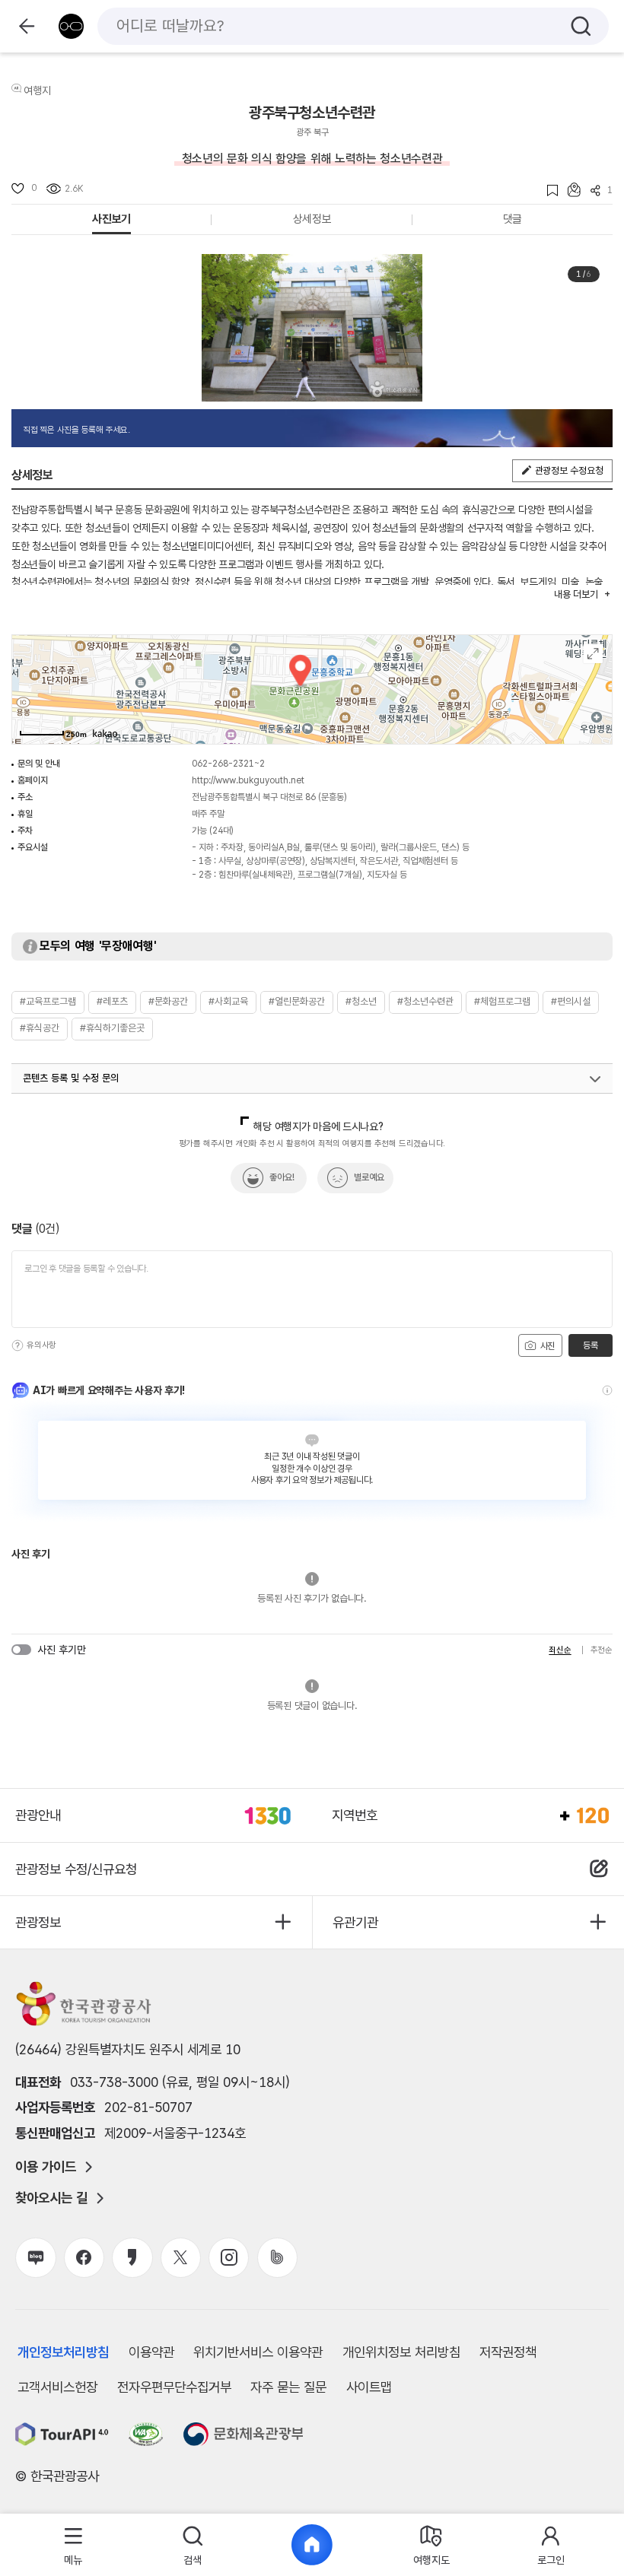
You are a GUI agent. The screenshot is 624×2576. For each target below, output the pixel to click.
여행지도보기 (593, 654)
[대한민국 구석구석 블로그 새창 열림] (35, 2258)
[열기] (595, 1079)
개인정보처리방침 (63, 2352)
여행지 (37, 91)
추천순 (602, 1650)
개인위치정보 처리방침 (401, 2352)
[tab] (73, 2545)
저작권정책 (508, 2352)
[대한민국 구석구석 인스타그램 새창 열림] (229, 2258)
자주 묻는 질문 (288, 2387)
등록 (590, 1345)
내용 (576, 594)
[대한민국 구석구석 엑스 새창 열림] (181, 2258)
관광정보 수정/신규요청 (76, 1869)
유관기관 (355, 1922)
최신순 (560, 1650)
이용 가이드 (46, 2167)
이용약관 (151, 2352)
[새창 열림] (62, 2434)
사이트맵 (369, 2387)
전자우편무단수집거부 (174, 2387)
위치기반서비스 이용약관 (258, 2352)
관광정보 (38, 1922)
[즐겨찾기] (548, 191)
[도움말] (18, 1345)
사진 (546, 1346)
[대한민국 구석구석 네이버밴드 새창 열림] (277, 2258)
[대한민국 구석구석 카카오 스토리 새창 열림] (132, 2258)
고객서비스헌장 (57, 2387)
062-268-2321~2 (228, 764)
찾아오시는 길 (51, 2198)
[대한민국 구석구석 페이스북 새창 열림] (84, 2258)
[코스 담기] (569, 190)
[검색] (581, 26)
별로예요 (369, 1177)
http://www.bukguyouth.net (248, 780)
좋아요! (282, 1177)
